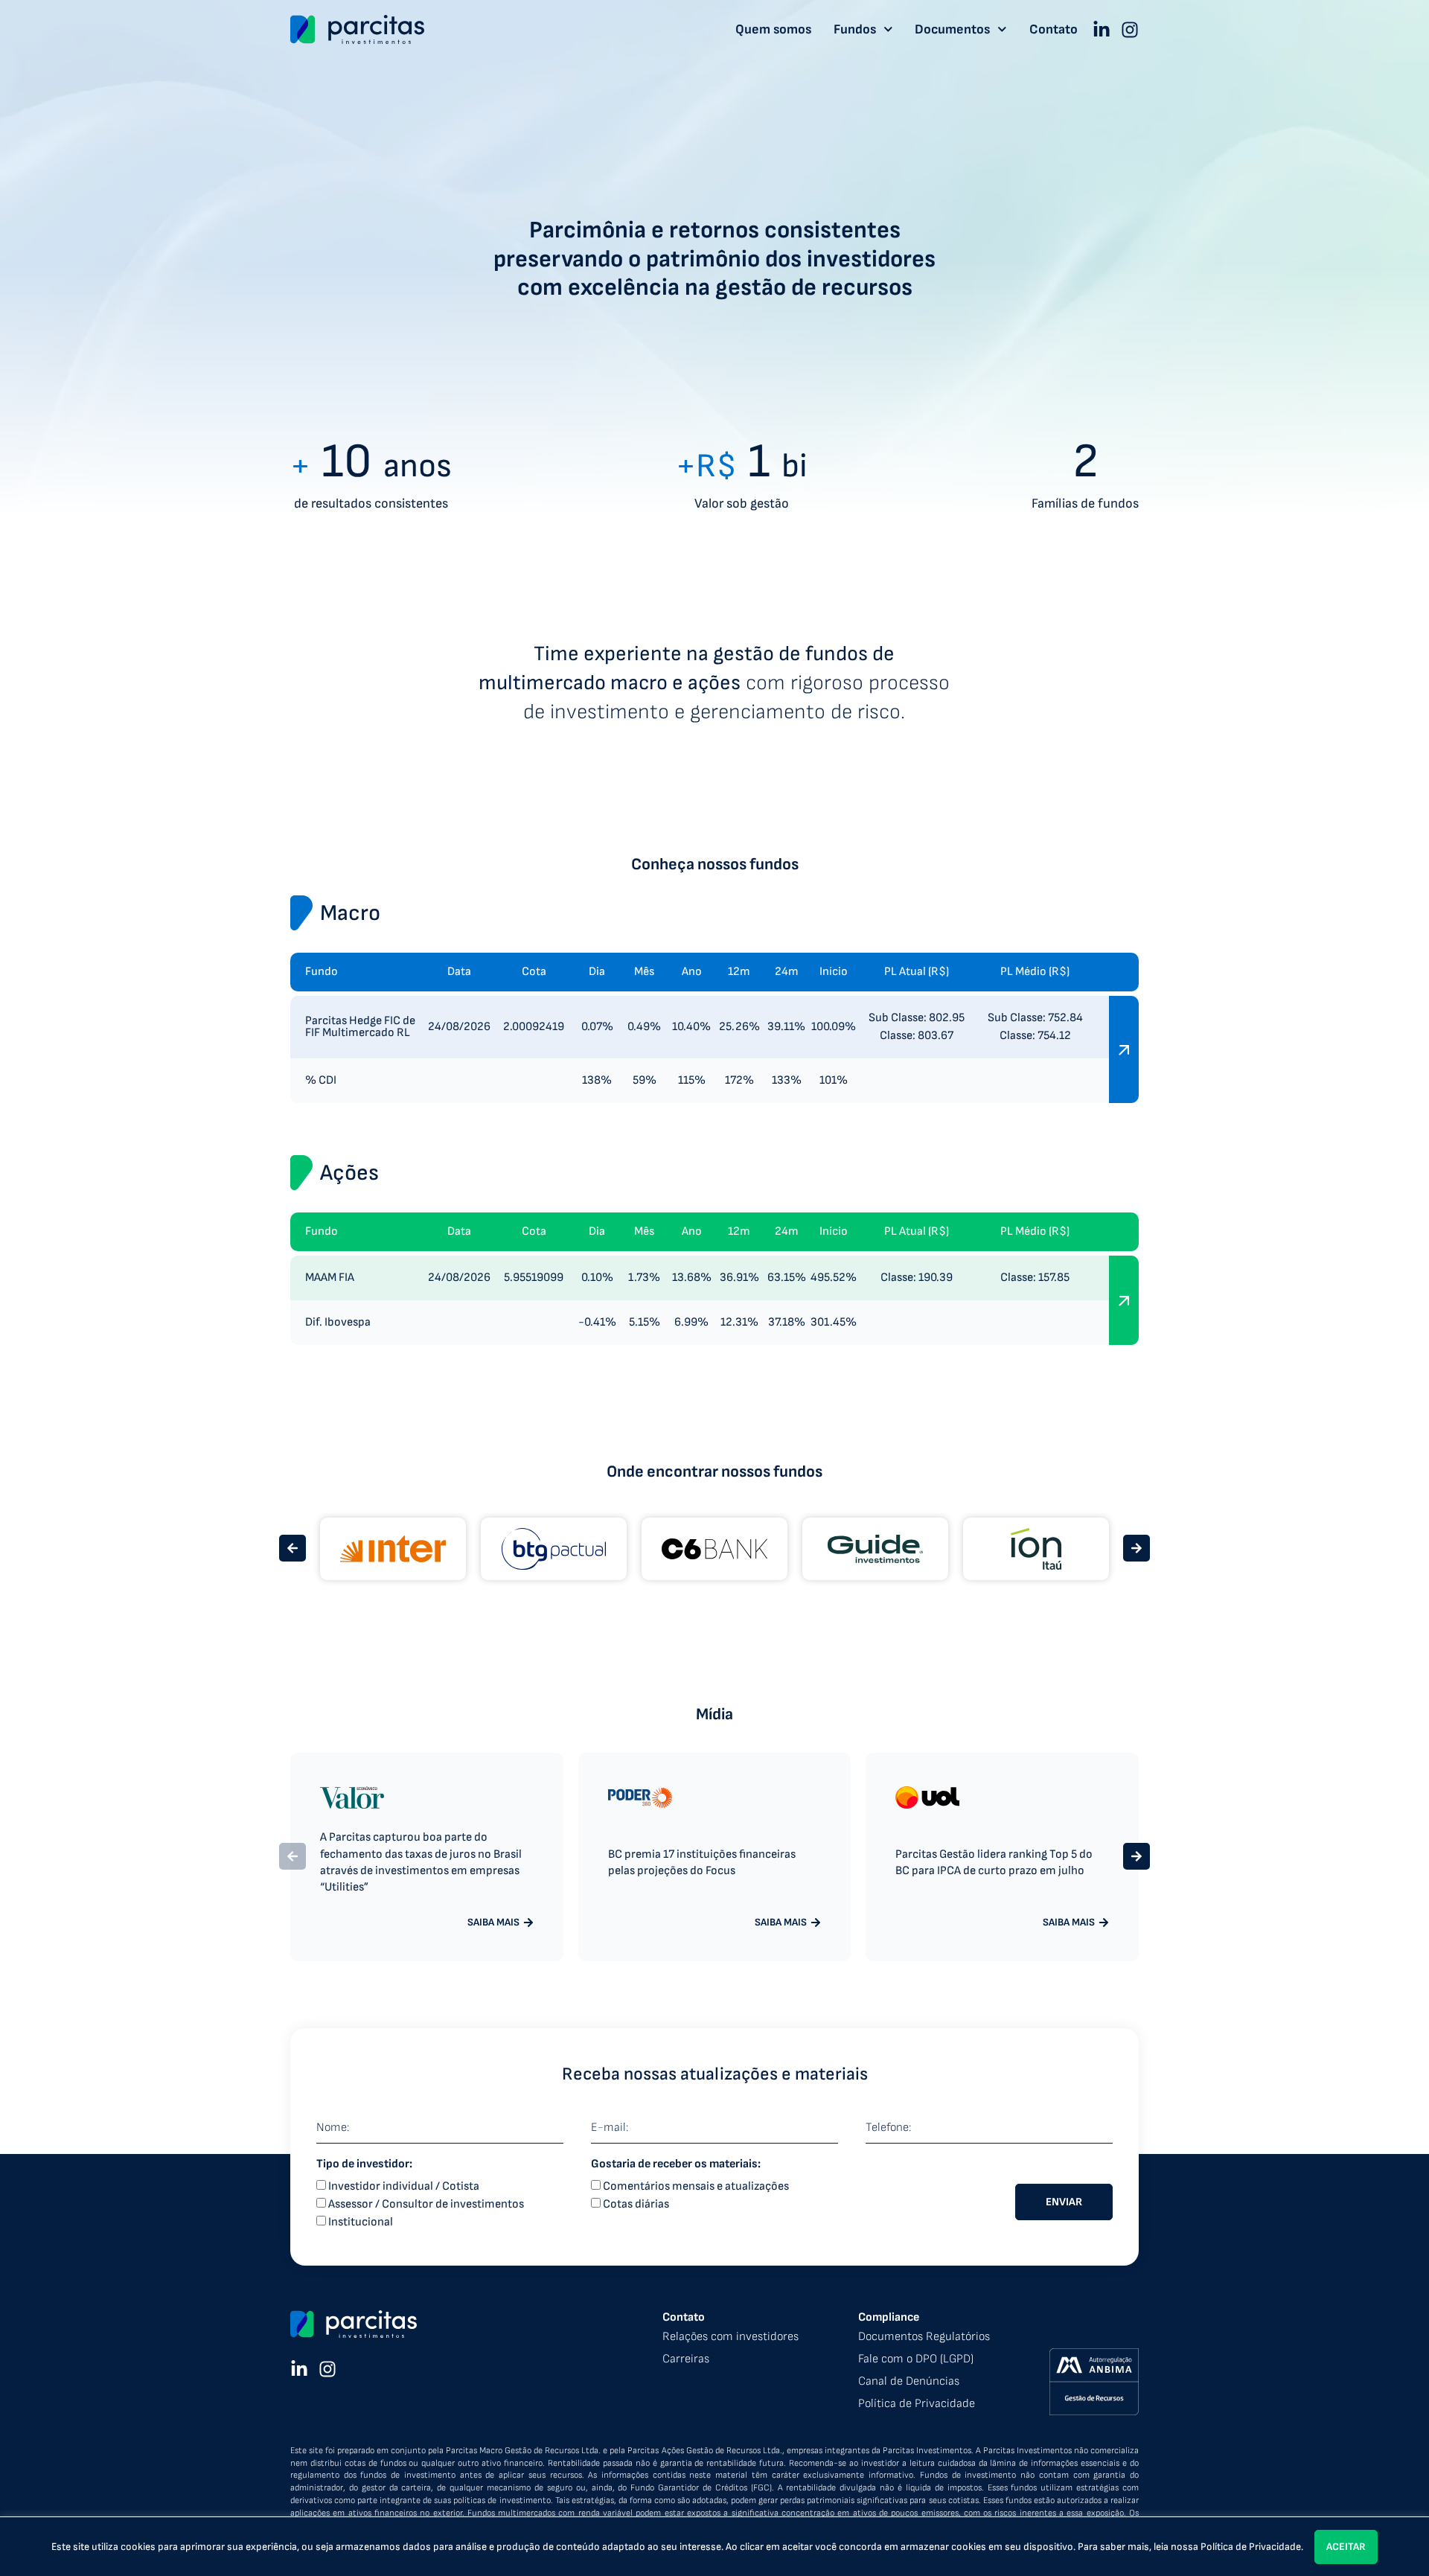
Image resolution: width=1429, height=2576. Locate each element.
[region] (714, 2546)
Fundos (855, 30)
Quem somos (773, 30)
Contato (1054, 30)
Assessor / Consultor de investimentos (426, 2204)
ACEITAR (1346, 2547)
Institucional (361, 2222)
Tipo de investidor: (364, 2164)
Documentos (952, 30)
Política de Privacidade (1251, 2547)
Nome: (333, 2128)
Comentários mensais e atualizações (696, 2186)
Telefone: (888, 2128)
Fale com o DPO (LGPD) (916, 2359)
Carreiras (686, 2359)
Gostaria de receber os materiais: (676, 2164)
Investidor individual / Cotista (404, 2186)
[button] (292, 1548)
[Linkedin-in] (1102, 30)
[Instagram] (1130, 30)
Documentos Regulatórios (924, 2337)
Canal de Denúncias (909, 2381)
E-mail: (610, 2128)
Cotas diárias (636, 2204)
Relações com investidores (731, 2337)
